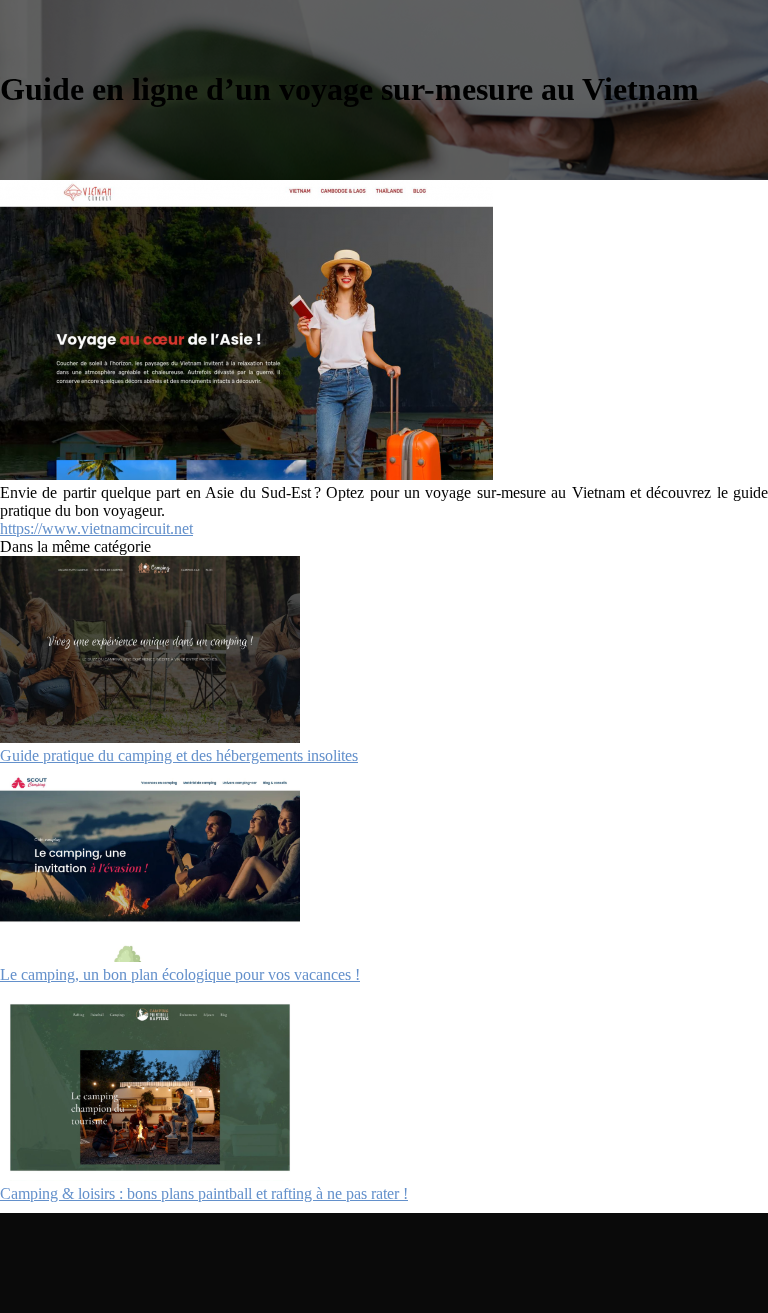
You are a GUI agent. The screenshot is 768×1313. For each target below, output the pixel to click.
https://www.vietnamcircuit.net (96, 528)
